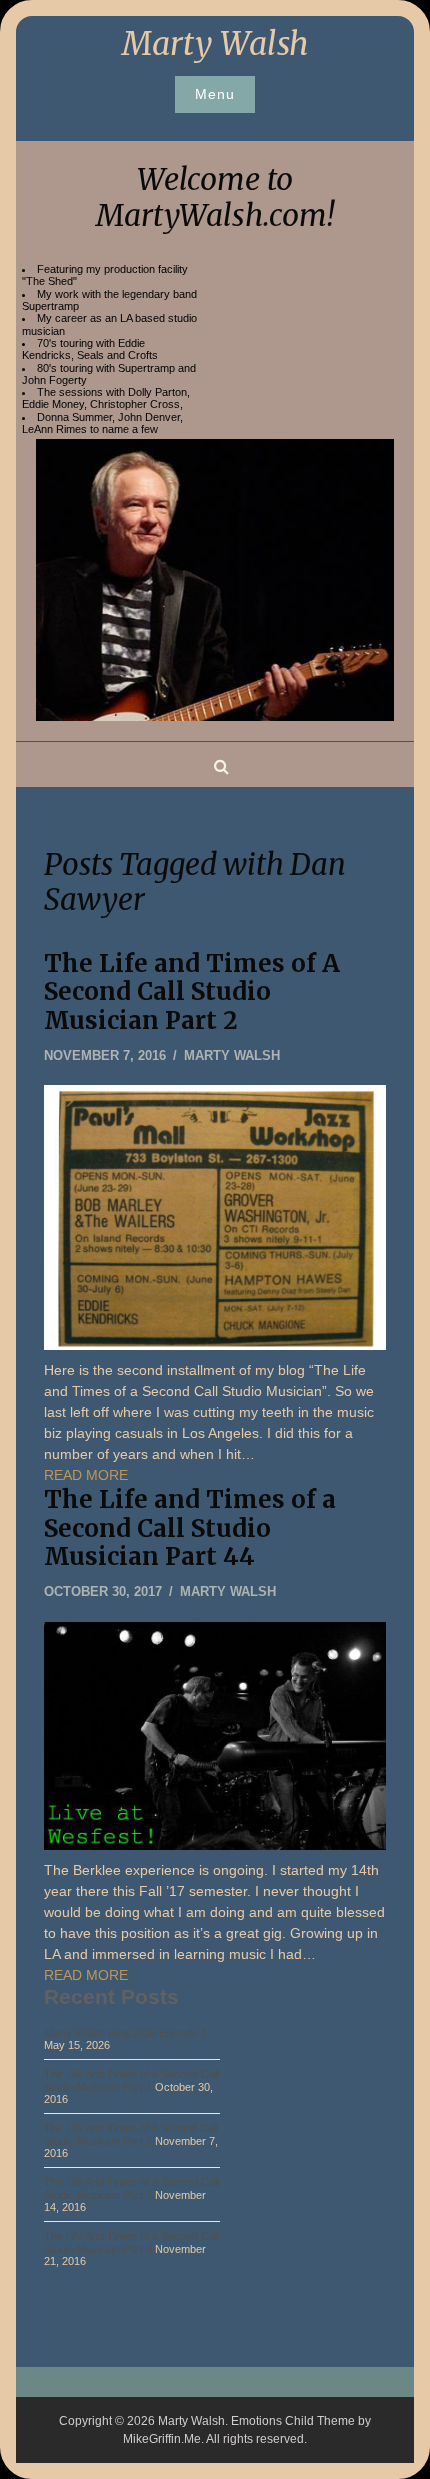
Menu (215, 94)
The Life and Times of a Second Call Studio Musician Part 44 (190, 1528)
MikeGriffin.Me (162, 2439)
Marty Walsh (215, 44)
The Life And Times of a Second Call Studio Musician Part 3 (131, 2188)
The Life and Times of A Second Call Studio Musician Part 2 (192, 992)
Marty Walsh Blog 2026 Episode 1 (125, 2033)
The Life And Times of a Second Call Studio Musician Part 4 (131, 2242)
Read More (86, 1475)
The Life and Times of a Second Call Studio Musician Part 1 (131, 2080)
